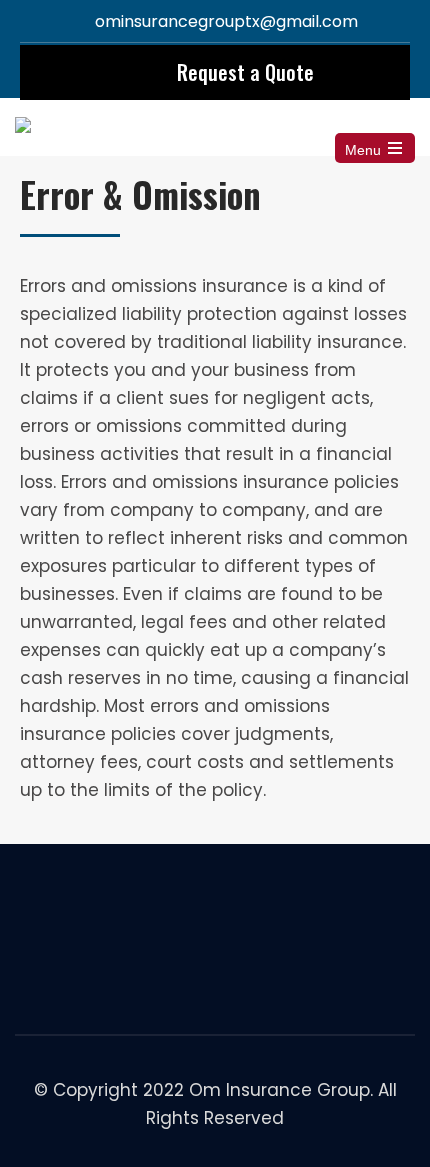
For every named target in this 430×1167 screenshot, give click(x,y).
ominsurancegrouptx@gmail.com (226, 21)
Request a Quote (245, 72)
